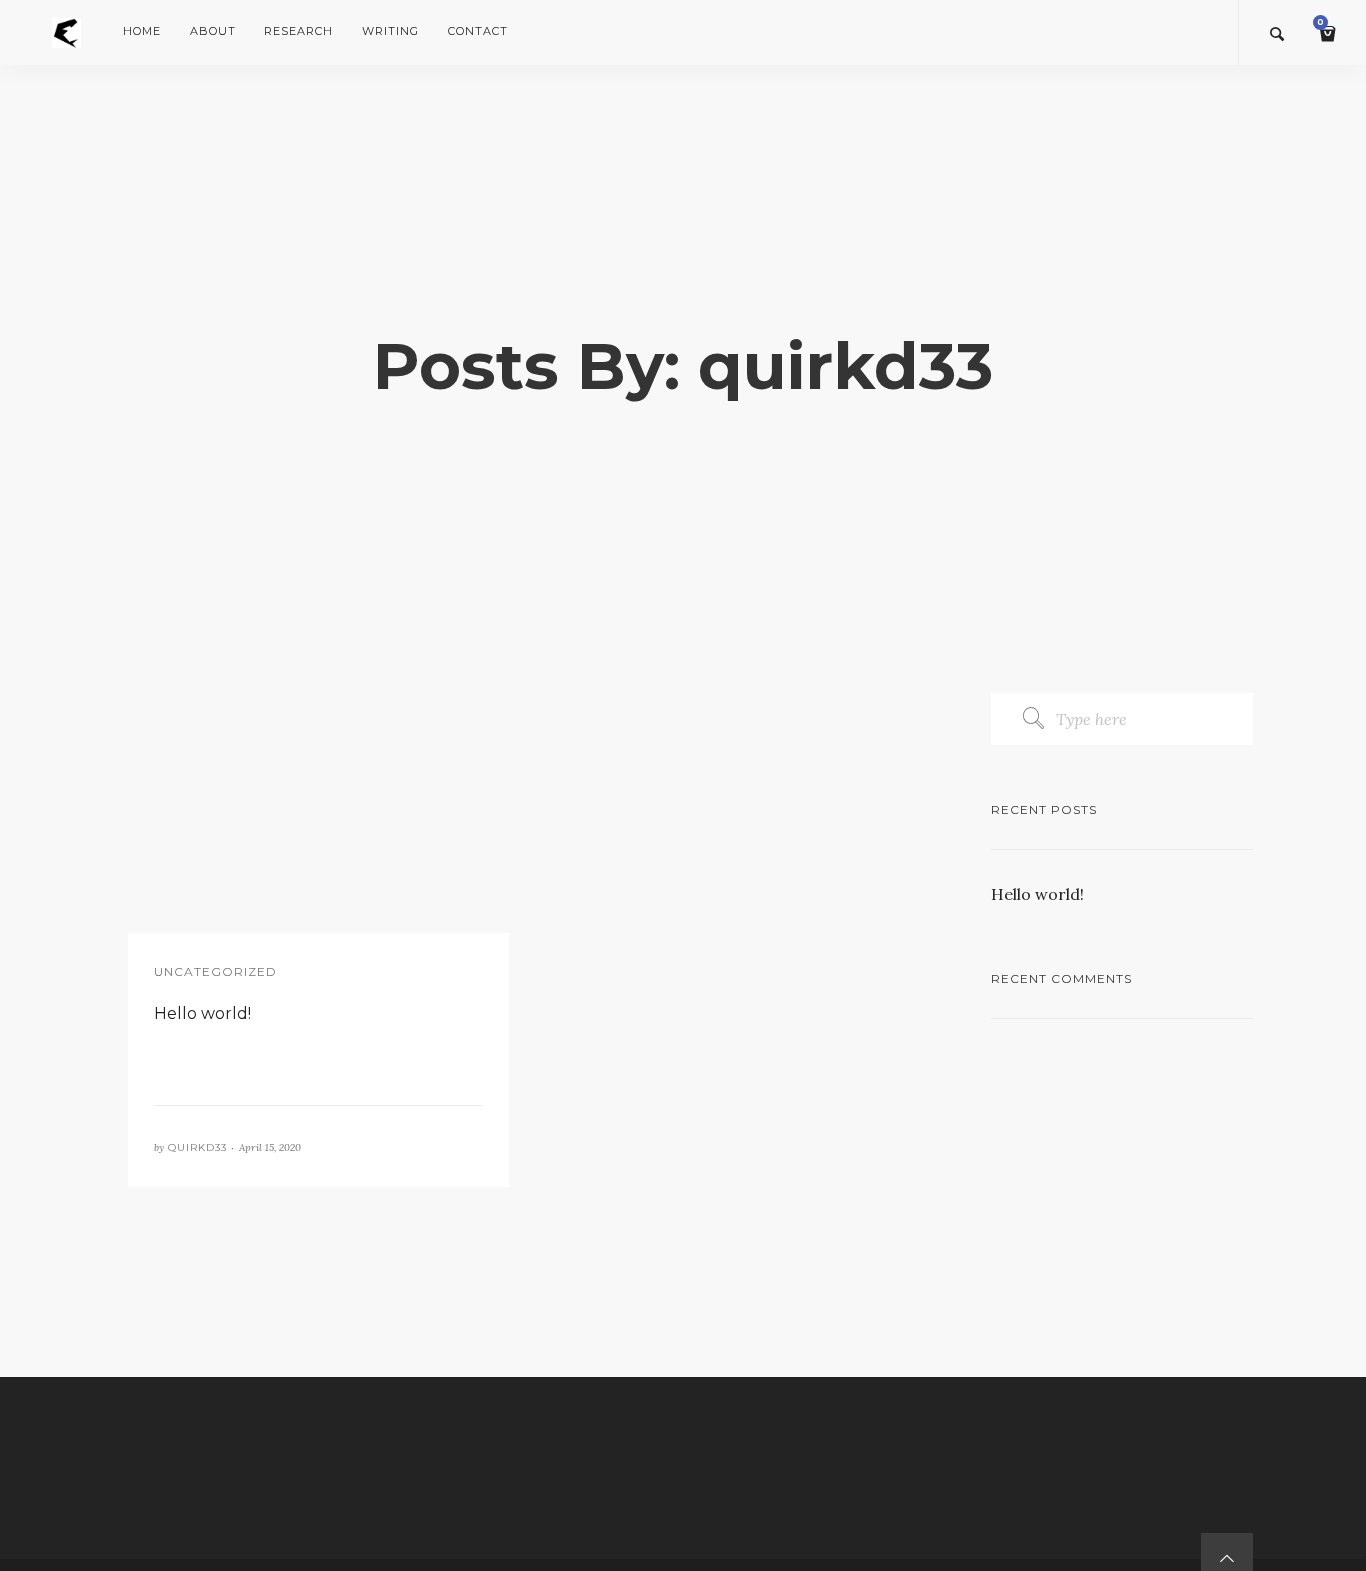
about (213, 31)
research (298, 31)
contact (477, 31)
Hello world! (1037, 894)
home (142, 31)
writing (390, 31)
